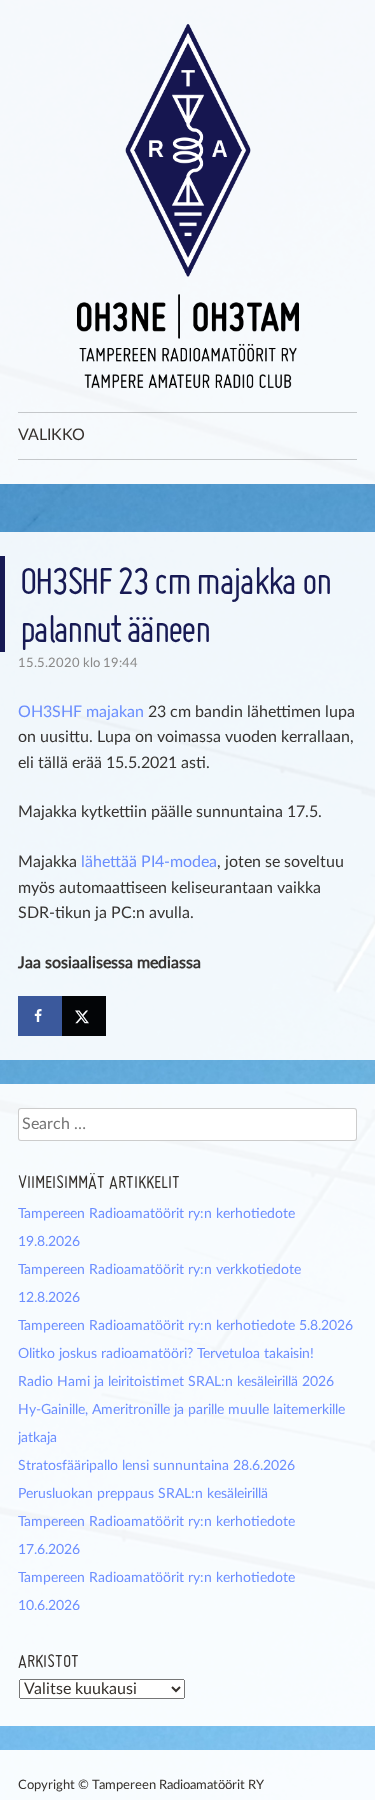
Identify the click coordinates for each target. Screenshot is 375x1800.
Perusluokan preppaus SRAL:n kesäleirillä (143, 1494)
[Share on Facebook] (40, 1016)
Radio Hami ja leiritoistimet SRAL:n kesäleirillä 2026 (176, 1382)
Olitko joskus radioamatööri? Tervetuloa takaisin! (166, 1354)
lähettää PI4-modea (149, 862)
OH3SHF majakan (81, 712)
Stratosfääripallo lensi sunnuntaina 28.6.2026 (156, 1466)
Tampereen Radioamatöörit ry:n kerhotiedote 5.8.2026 (185, 1326)
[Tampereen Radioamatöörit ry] (188, 206)
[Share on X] (84, 1016)
